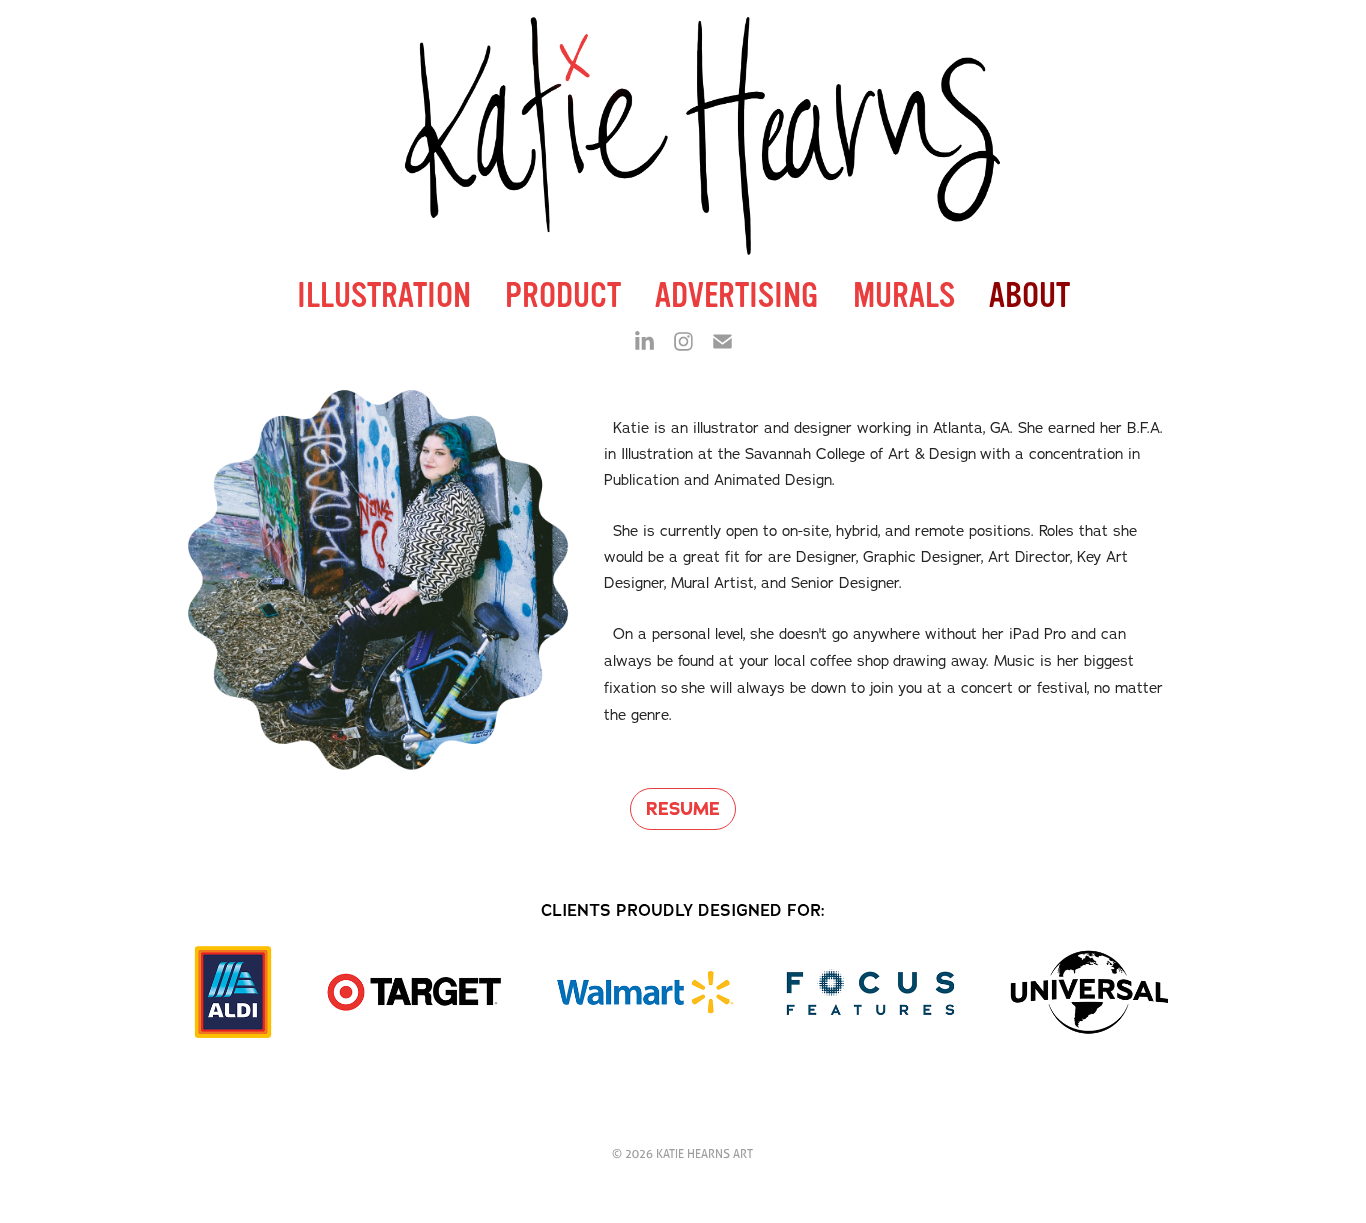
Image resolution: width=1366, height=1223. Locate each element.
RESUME (683, 809)
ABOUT (1029, 295)
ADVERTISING (737, 295)
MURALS (904, 295)
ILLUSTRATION (384, 295)
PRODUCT (563, 295)
